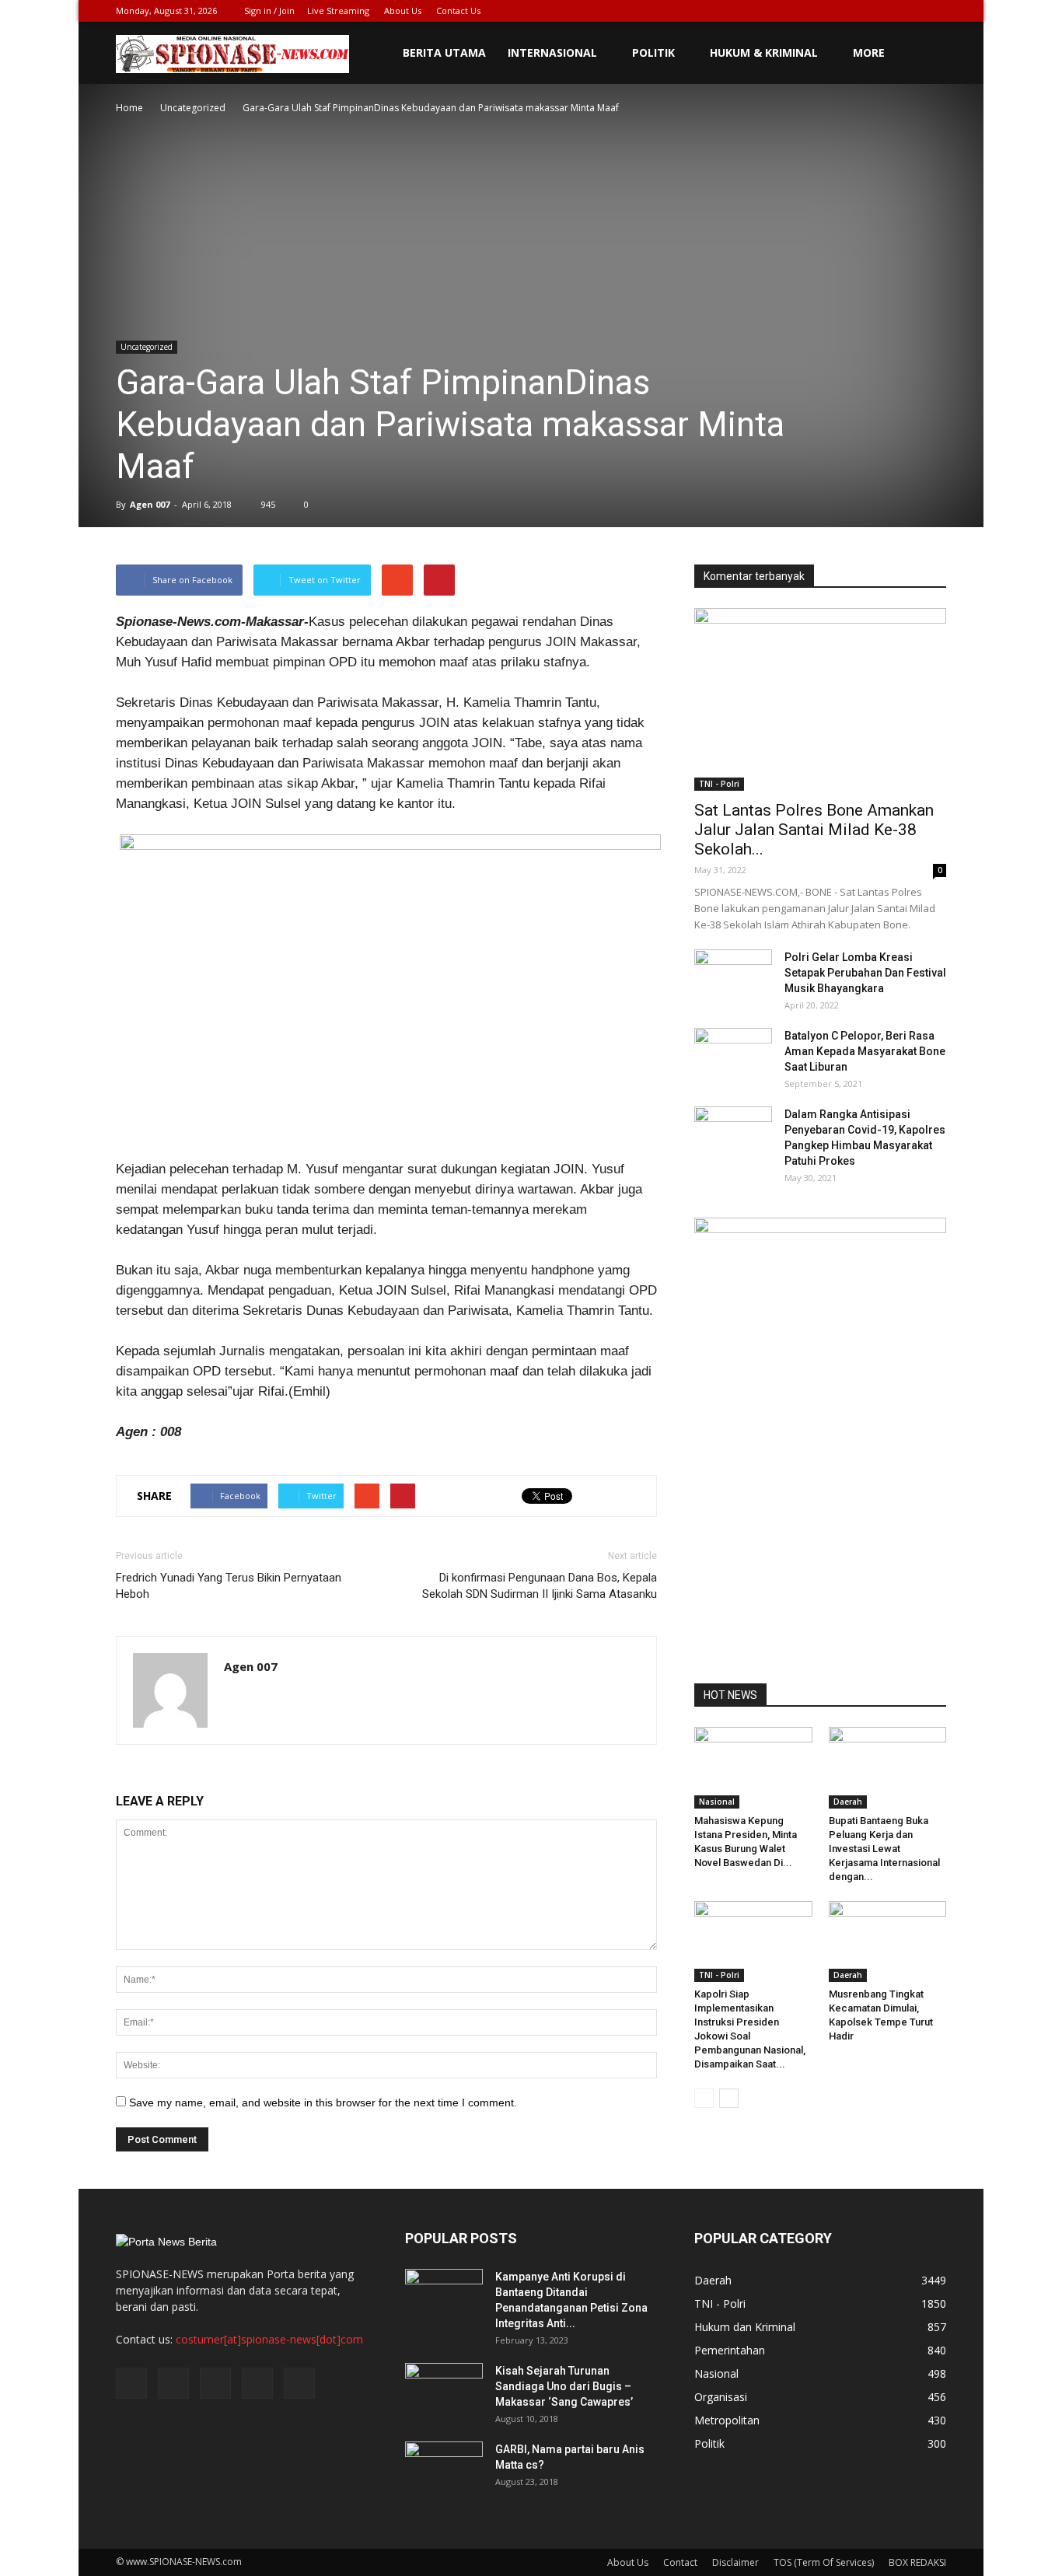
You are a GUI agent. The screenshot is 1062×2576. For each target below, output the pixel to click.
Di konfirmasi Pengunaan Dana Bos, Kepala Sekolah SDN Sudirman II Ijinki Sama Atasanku (540, 1586)
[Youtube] (934, 11)
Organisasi (721, 2397)
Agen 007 (150, 504)
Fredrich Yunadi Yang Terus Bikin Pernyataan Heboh (229, 1586)
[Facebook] (832, 11)
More (869, 52)
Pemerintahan (730, 2350)
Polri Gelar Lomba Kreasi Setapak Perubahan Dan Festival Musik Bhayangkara (865, 973)
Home (129, 108)
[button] (928, 53)
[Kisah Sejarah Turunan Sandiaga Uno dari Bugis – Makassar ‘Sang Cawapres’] (444, 2390)
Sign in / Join (269, 10)
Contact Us (458, 10)
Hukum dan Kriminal (745, 2327)
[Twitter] (858, 11)
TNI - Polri (719, 784)
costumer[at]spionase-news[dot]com (269, 2339)
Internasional (552, 52)
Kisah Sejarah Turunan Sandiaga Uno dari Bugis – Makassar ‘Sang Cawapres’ (564, 2386)
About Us (403, 10)
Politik (653, 52)
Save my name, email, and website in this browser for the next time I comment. (323, 2102)
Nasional (717, 1802)
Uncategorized (147, 347)
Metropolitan (727, 2420)
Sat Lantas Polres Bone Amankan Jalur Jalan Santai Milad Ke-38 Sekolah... (814, 830)
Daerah (848, 1802)
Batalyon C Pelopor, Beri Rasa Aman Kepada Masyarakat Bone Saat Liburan (865, 1051)
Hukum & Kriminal (764, 52)
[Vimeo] (883, 11)
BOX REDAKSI (917, 2562)
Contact (680, 2562)
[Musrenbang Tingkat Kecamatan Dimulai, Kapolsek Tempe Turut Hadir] (888, 1942)
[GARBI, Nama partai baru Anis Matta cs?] (444, 2469)
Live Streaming (338, 10)
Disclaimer (735, 2562)
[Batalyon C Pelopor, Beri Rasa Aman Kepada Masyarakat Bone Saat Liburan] (733, 1055)
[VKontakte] (909, 11)
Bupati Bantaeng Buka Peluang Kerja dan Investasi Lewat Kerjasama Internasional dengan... (884, 1849)
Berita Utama (444, 52)
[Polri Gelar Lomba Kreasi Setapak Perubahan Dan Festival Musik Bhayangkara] (733, 977)
